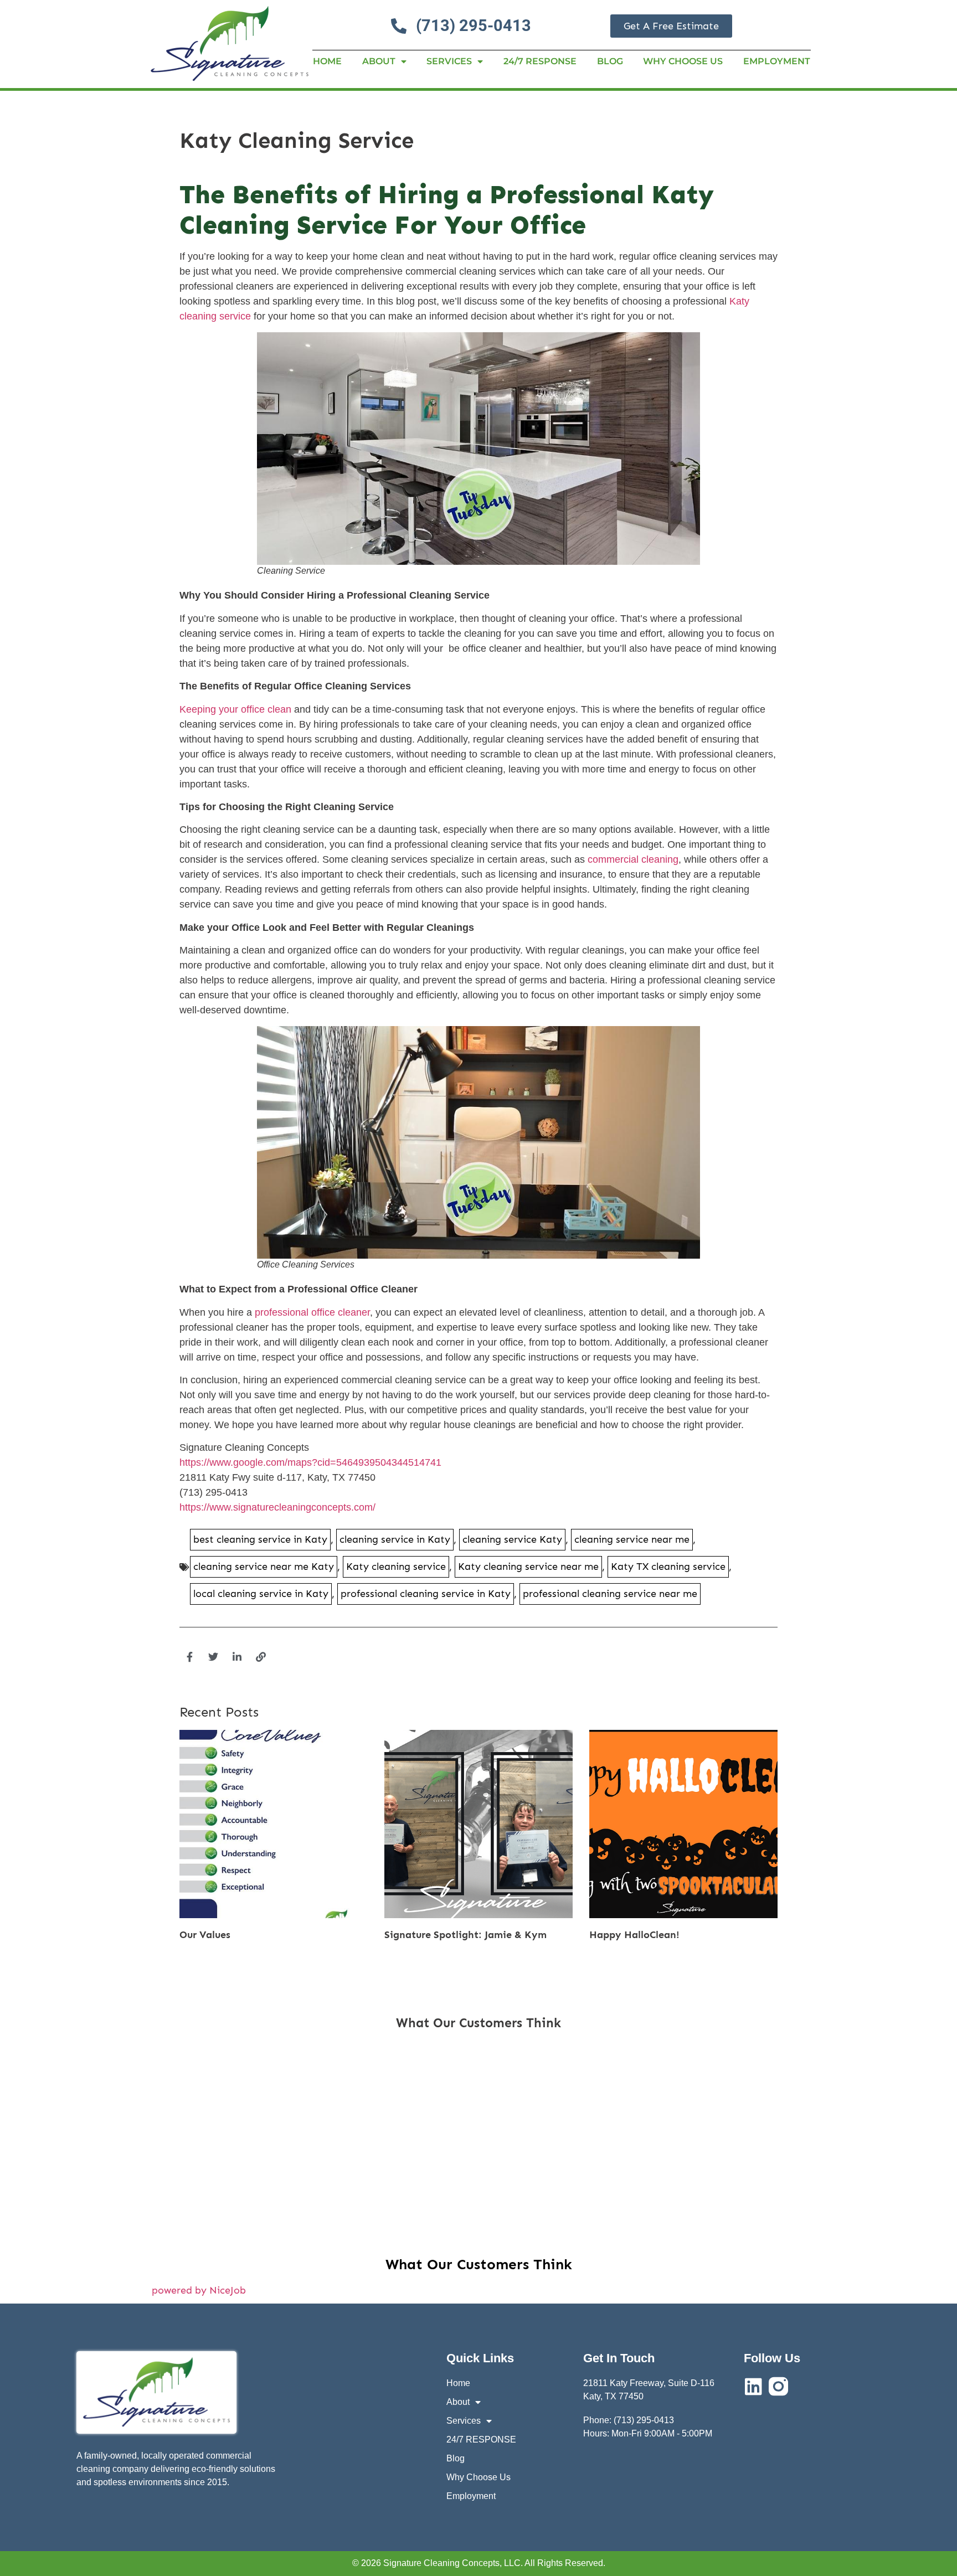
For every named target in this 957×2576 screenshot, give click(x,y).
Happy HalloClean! (634, 1935)
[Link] (261, 1657)
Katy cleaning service (396, 1567)
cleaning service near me (632, 1539)
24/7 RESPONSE (540, 61)
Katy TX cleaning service (668, 1567)
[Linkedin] (753, 2386)
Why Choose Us (683, 61)
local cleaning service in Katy (261, 1594)
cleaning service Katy (512, 1539)
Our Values (205, 1935)
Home (327, 61)
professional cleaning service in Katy (426, 1594)
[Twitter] (213, 1657)
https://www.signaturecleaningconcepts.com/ (277, 1507)
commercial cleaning (633, 859)
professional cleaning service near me (610, 1594)
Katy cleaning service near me (528, 1567)
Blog (610, 61)
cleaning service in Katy (395, 1539)
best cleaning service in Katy (260, 1539)
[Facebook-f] (189, 1657)
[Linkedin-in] (237, 1657)
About (379, 61)
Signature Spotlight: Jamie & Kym (465, 1935)
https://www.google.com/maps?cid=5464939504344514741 (310, 1462)
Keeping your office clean (235, 709)
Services (449, 61)
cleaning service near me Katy (264, 1567)
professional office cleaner (312, 1312)
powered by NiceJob (199, 2290)
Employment (777, 61)
